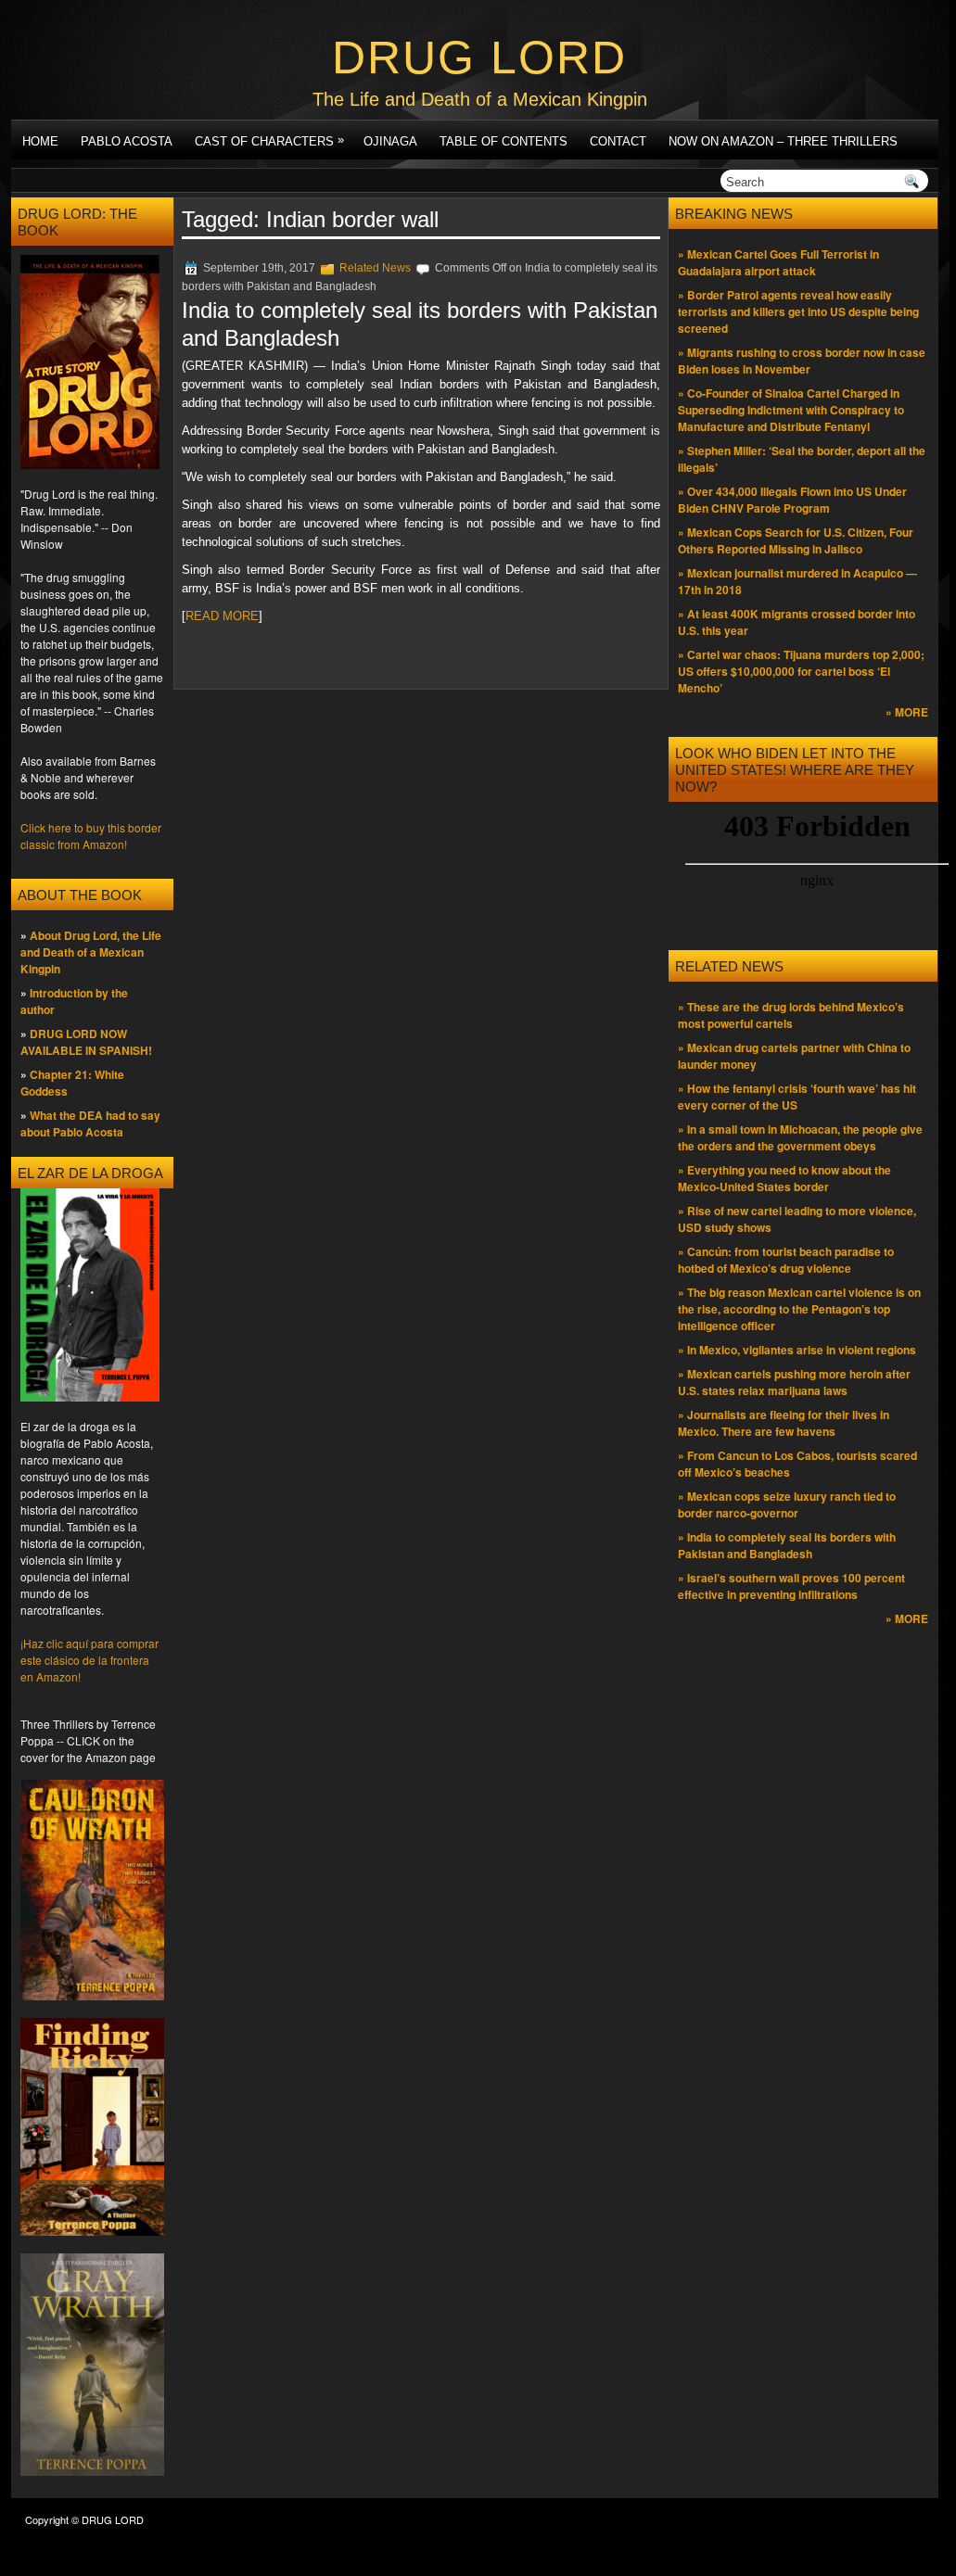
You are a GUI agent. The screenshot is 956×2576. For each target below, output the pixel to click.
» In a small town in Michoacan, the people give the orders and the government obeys (800, 1137)
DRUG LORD (479, 57)
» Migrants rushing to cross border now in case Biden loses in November (802, 361)
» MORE (907, 712)
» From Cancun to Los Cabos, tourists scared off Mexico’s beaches (797, 1464)
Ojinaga (390, 141)
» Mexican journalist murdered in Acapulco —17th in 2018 (797, 581)
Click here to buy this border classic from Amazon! (91, 836)
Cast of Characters (269, 140)
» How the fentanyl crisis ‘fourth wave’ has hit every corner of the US (797, 1097)
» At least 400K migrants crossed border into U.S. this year (797, 622)
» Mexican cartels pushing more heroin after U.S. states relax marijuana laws (794, 1382)
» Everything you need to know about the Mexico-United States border (784, 1178)
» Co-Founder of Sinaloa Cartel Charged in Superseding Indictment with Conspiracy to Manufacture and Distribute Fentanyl (791, 410)
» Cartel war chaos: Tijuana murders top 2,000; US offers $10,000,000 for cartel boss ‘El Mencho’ (801, 671)
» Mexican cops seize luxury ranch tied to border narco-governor (787, 1504)
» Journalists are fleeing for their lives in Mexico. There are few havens (784, 1423)
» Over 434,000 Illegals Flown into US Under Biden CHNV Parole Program (792, 500)
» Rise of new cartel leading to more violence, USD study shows (797, 1219)
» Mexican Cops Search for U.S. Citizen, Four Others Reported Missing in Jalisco (796, 540)
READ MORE (222, 616)
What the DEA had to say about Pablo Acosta (90, 1123)
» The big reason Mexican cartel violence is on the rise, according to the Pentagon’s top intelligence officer (799, 1309)
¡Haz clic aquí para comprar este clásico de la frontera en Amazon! (89, 1660)
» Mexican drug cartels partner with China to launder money (794, 1056)
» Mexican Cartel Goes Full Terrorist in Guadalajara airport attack (778, 262)
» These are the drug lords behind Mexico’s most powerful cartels (791, 1015)
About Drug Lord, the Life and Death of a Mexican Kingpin (91, 952)
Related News (375, 268)
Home (40, 141)
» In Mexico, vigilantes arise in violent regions (797, 1350)
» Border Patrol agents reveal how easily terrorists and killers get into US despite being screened (798, 311)
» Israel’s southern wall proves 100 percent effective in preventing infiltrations (791, 1586)
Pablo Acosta (127, 141)
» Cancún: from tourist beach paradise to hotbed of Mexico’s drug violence (786, 1260)
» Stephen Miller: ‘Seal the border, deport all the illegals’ (802, 459)
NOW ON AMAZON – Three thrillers (783, 141)
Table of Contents (503, 141)
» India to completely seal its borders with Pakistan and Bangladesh (787, 1545)
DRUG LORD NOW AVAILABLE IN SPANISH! (86, 1042)
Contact (618, 141)
